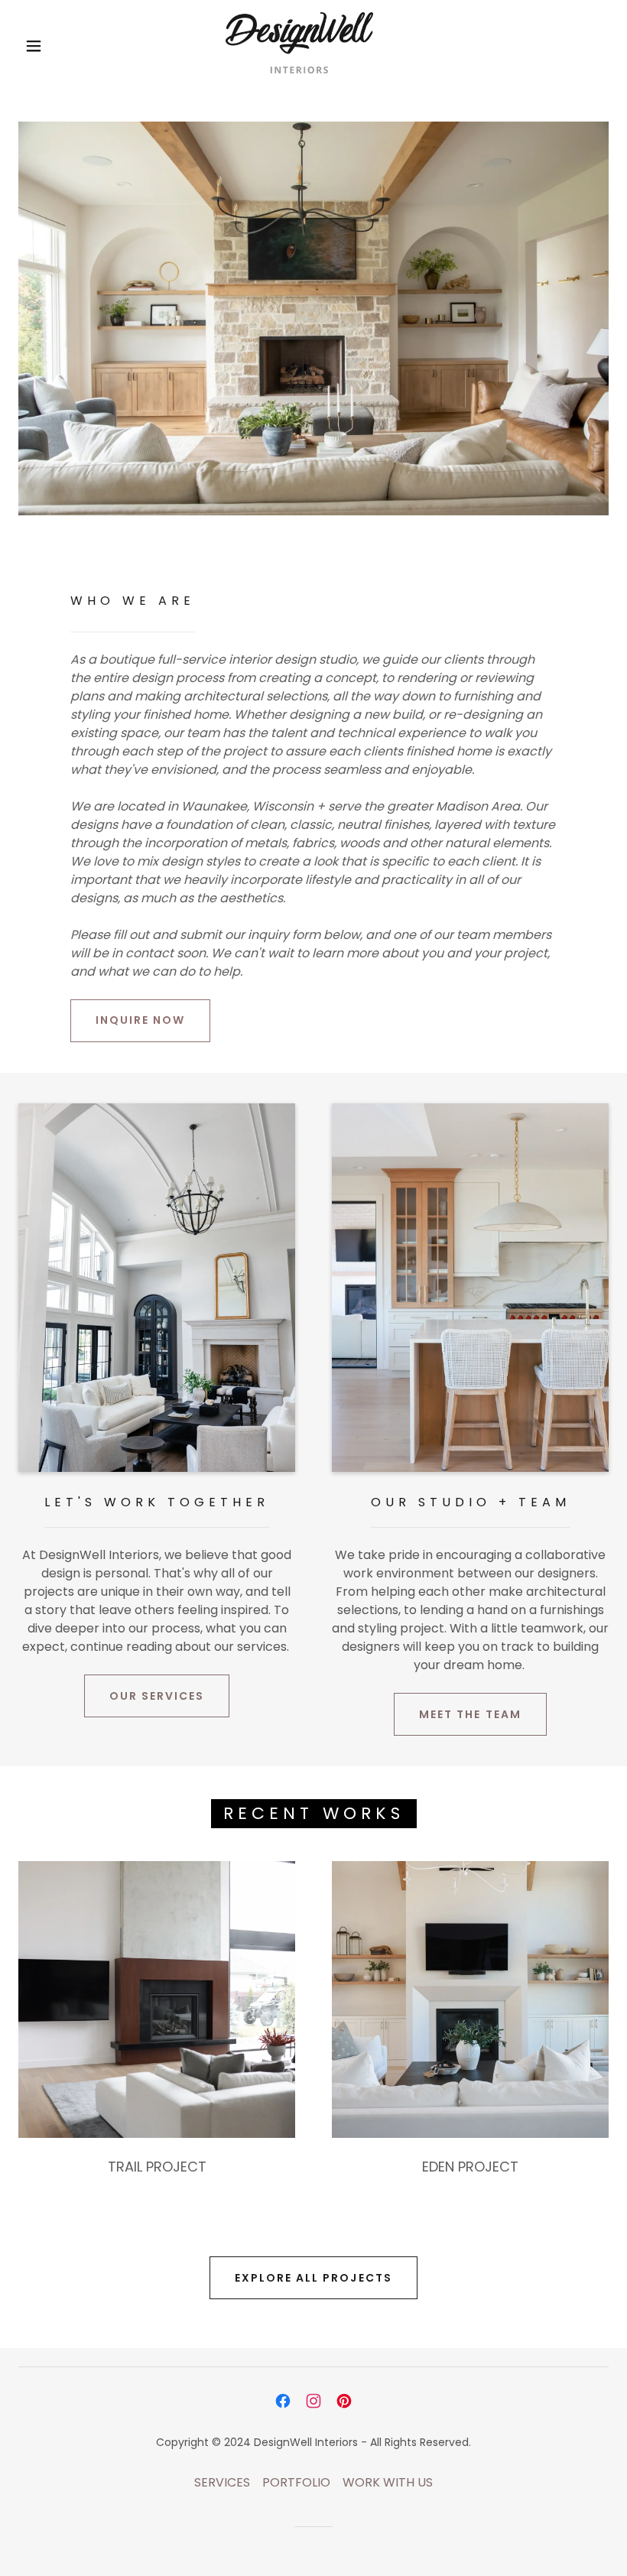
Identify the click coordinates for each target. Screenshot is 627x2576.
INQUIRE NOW (140, 1020)
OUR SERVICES (157, 1696)
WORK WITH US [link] (388, 2482)
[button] (34, 46)
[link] (299, 43)
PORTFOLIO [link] (296, 2482)
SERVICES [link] (222, 2482)
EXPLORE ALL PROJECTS (313, 2278)
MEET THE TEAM (470, 1714)
